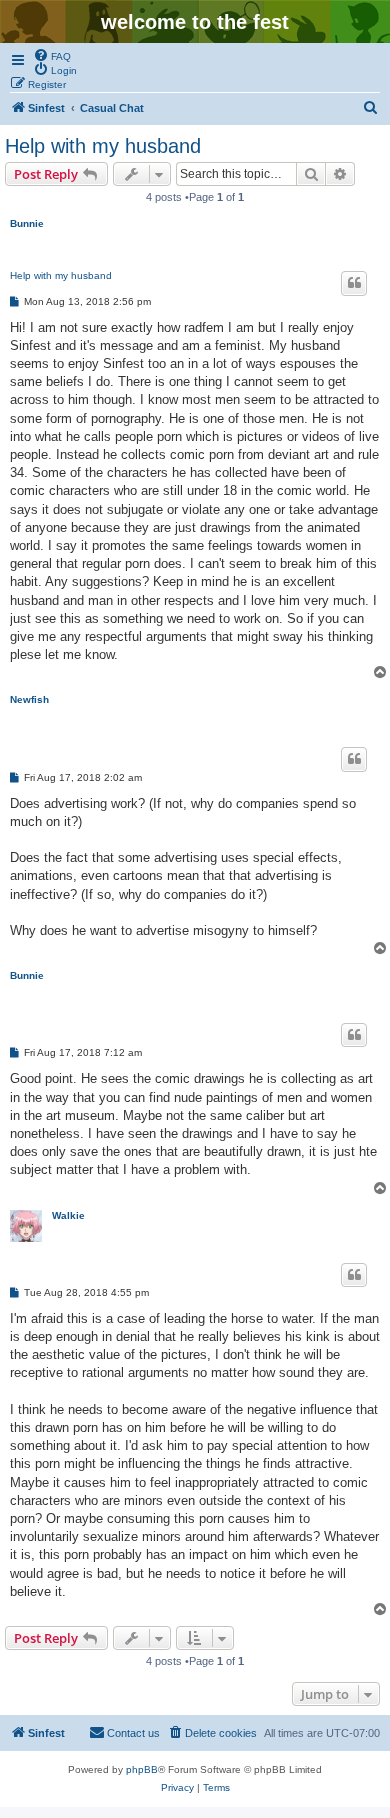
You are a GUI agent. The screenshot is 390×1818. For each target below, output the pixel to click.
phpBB (142, 1769)
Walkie (68, 1215)
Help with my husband (103, 146)
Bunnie (27, 223)
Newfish (29, 699)
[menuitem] (52, 55)
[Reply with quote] (354, 283)
